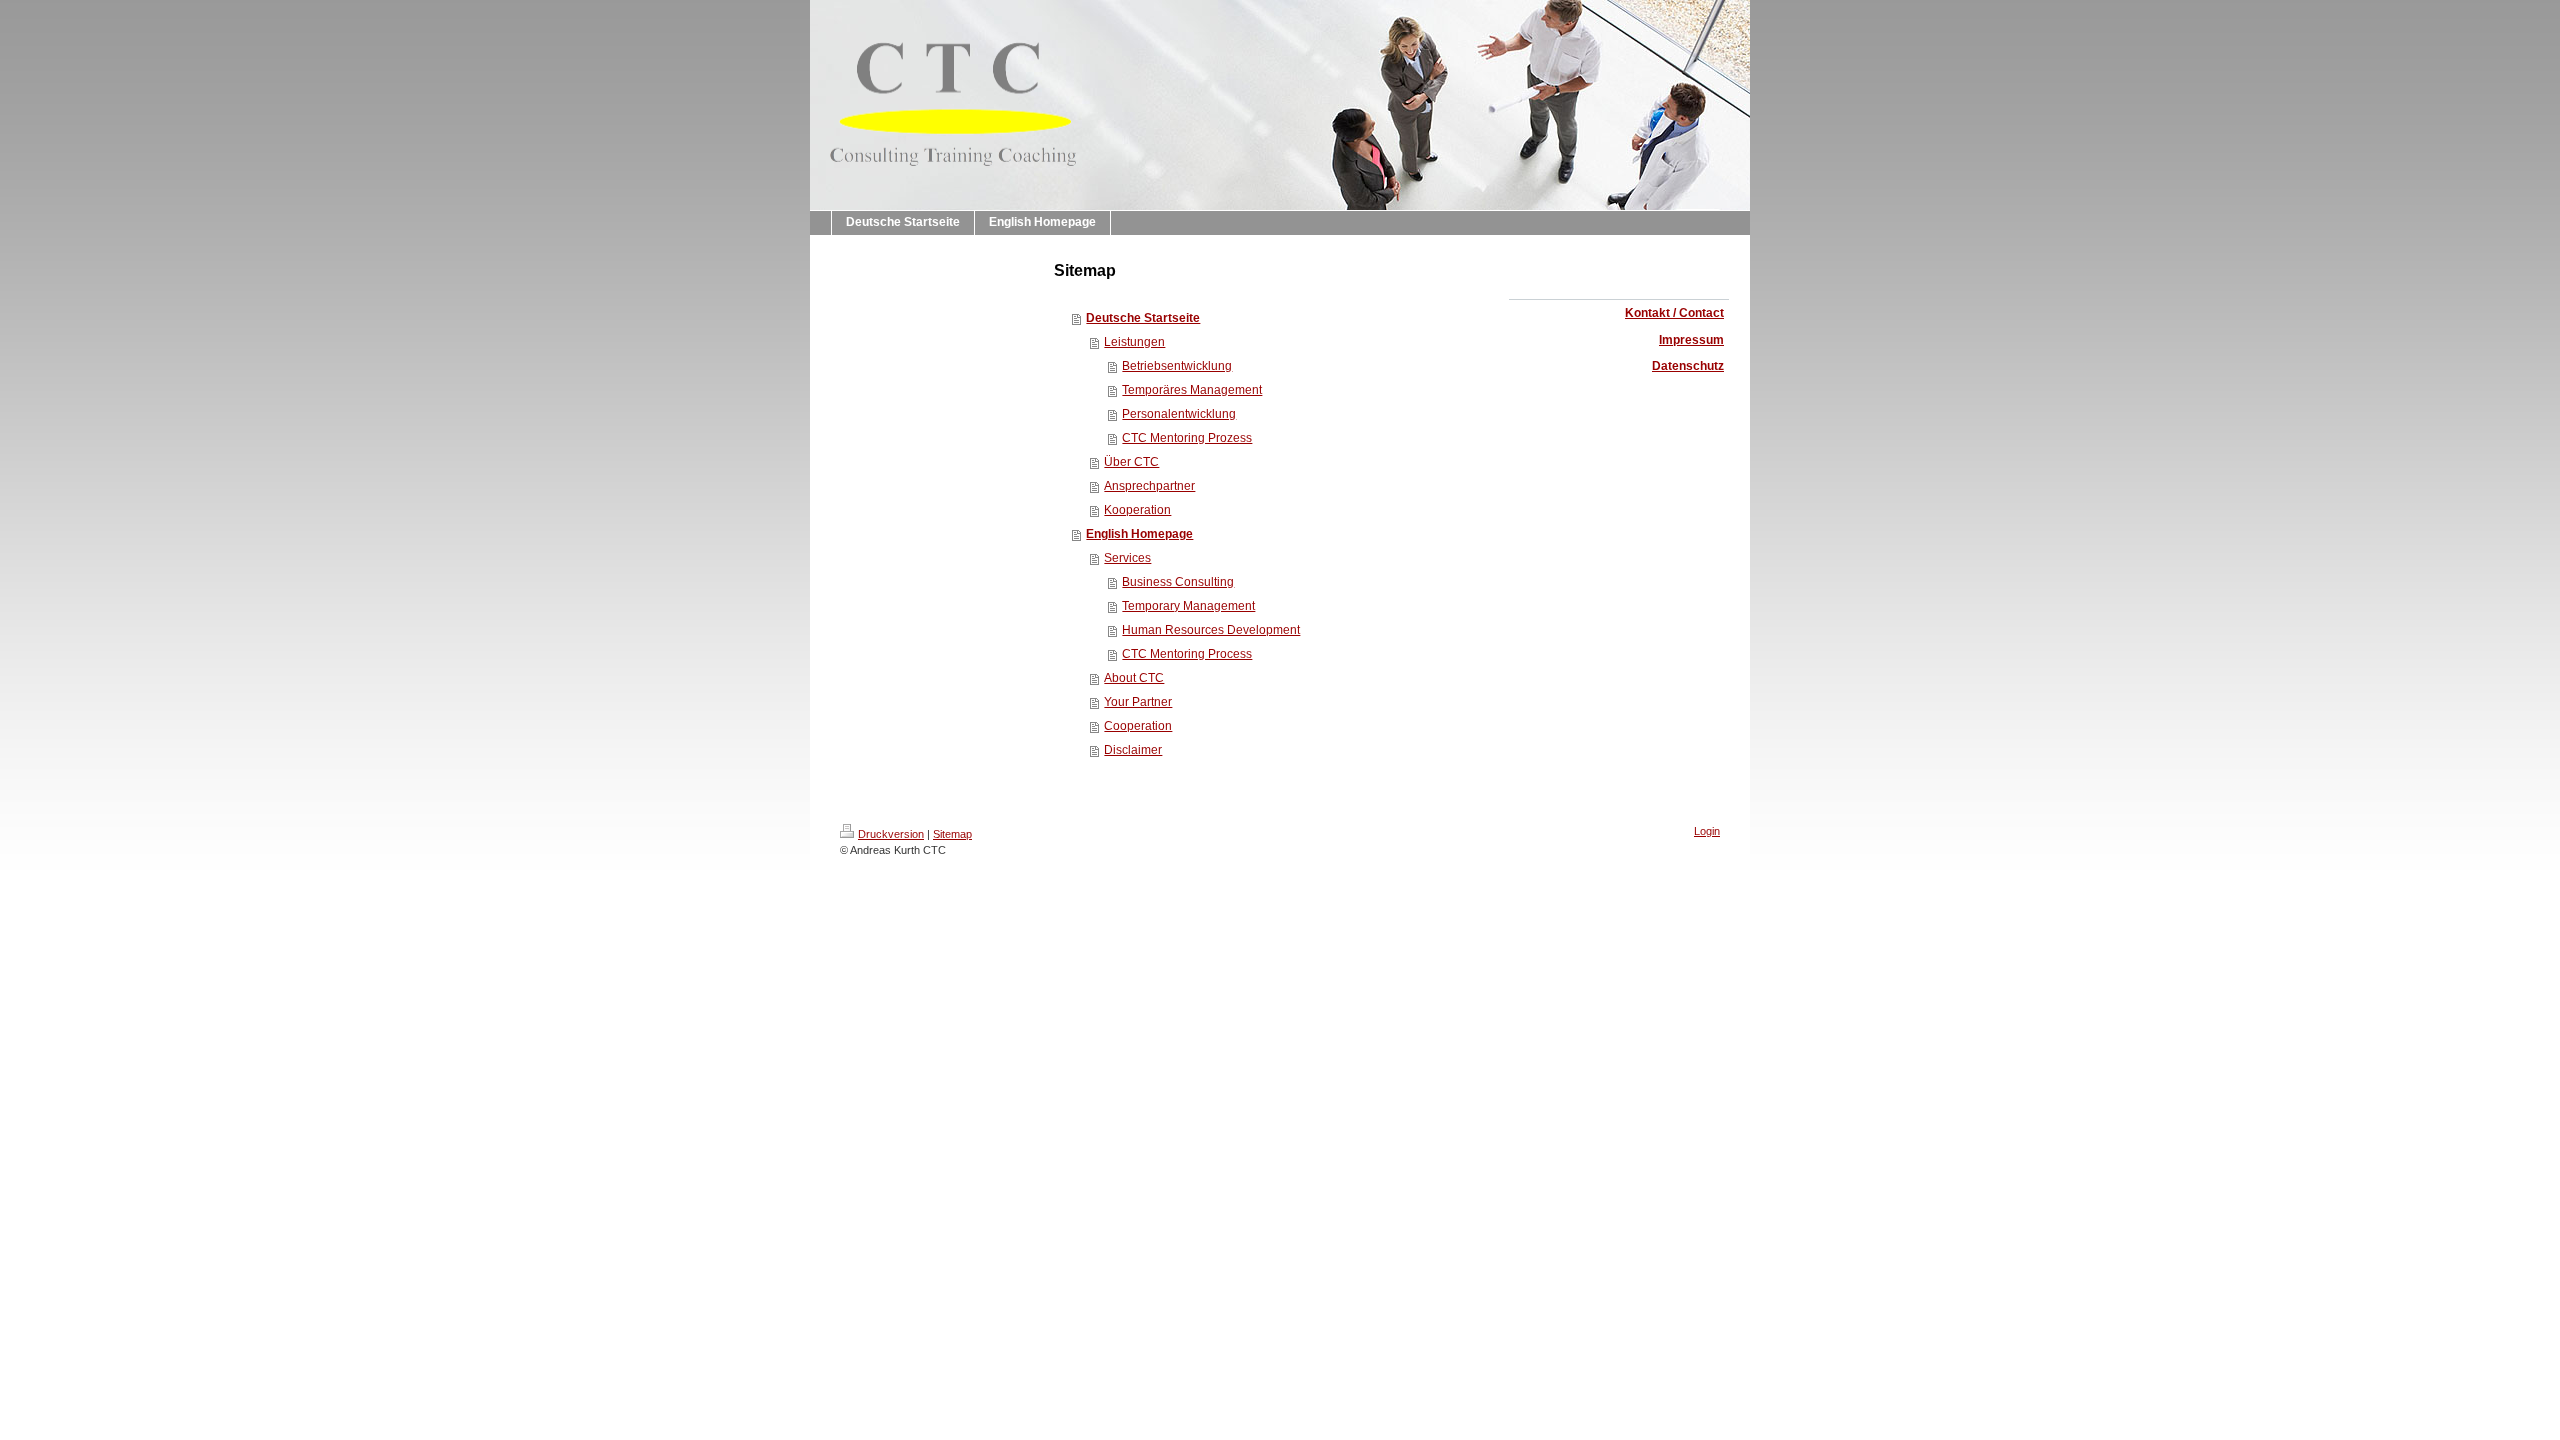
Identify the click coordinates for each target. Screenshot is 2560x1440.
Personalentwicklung (1179, 414)
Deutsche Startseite (1143, 318)
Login (1707, 831)
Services (1127, 558)
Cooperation (1138, 726)
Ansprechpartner (1149, 486)
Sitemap (952, 834)
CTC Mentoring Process (1187, 654)
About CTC (1134, 678)
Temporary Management (1188, 606)
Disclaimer (1133, 750)
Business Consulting (1178, 582)
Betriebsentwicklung (1177, 366)
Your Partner (1138, 702)
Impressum (1691, 340)
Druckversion (891, 834)
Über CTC (1131, 462)
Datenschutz (1688, 366)
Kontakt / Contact (1674, 313)
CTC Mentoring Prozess (1187, 438)
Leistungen (1134, 342)
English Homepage (1139, 534)
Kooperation (1137, 510)
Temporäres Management (1192, 390)
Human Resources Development (1211, 630)
